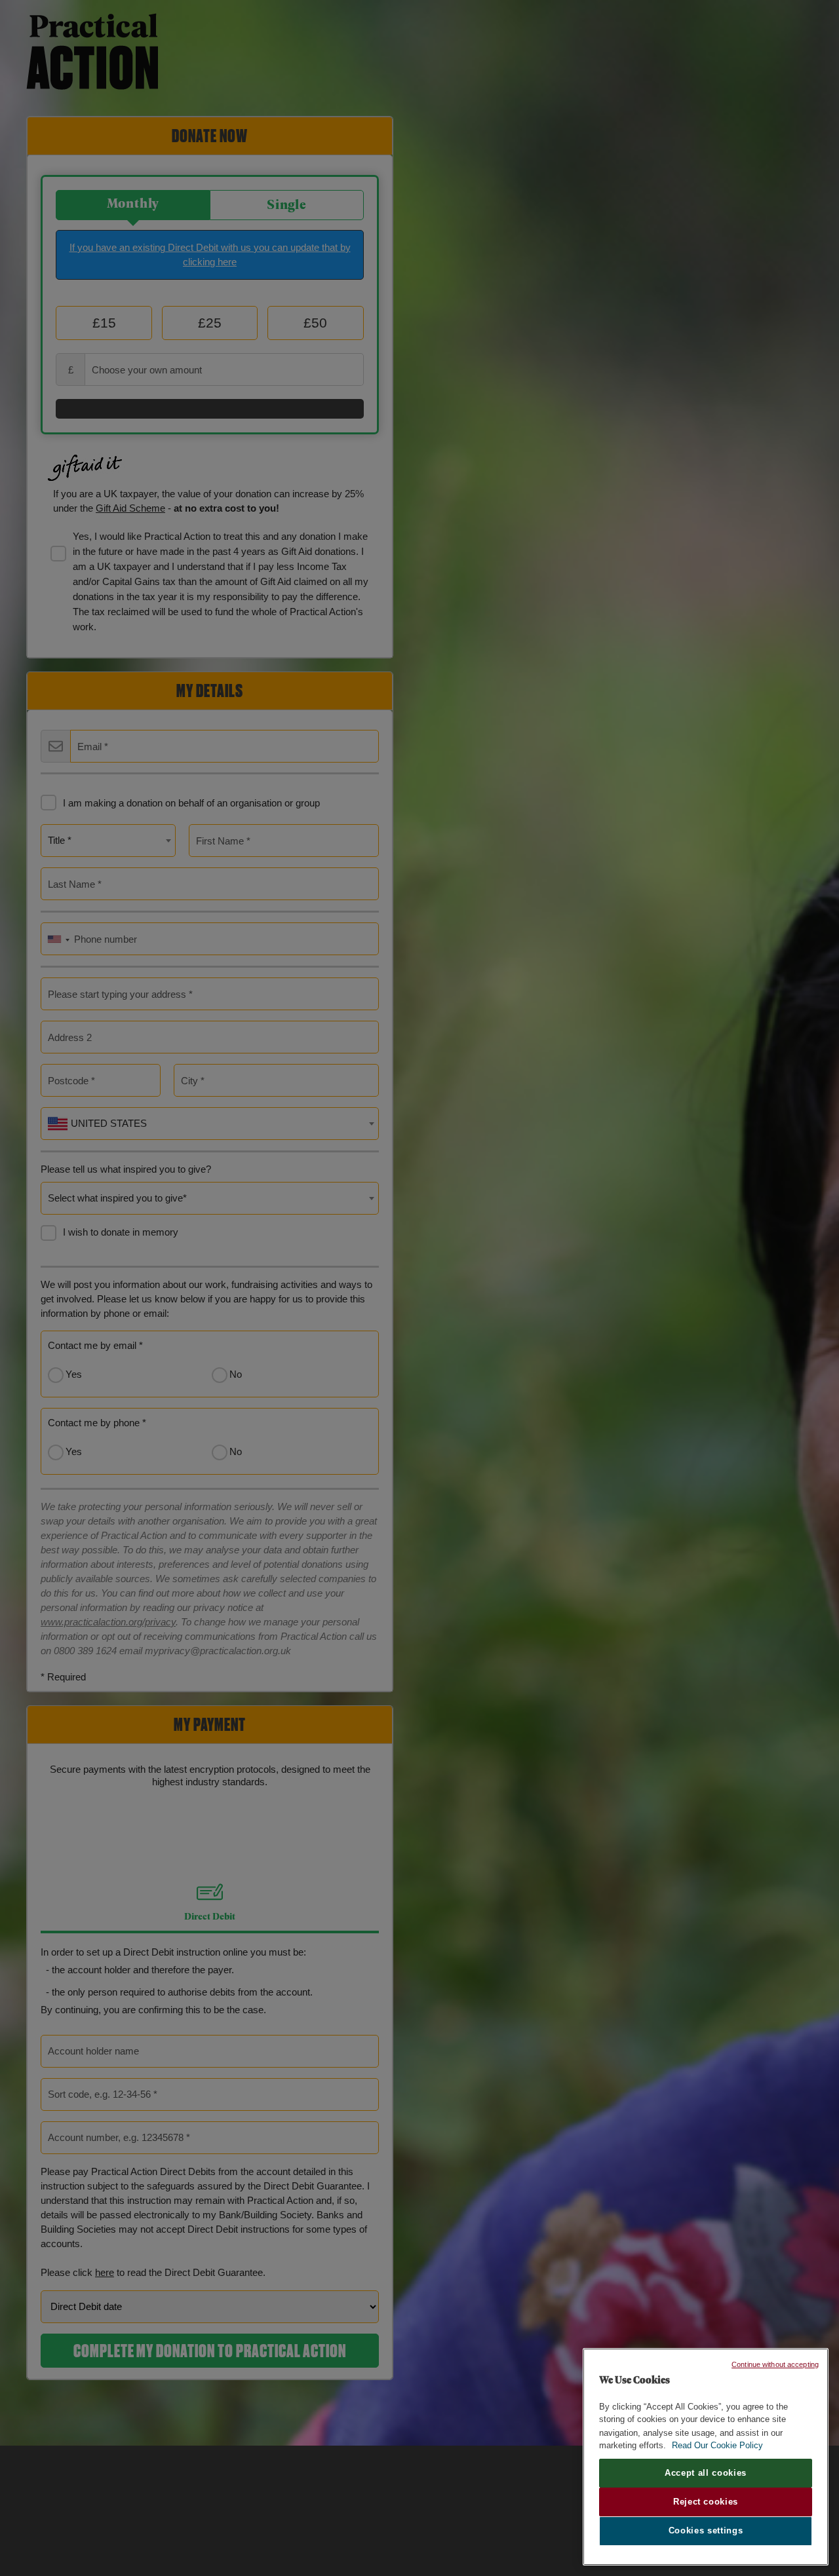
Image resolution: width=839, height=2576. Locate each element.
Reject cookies (706, 2502)
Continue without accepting (775, 2364)
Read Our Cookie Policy (717, 2445)
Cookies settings (706, 2531)
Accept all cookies (706, 2473)
